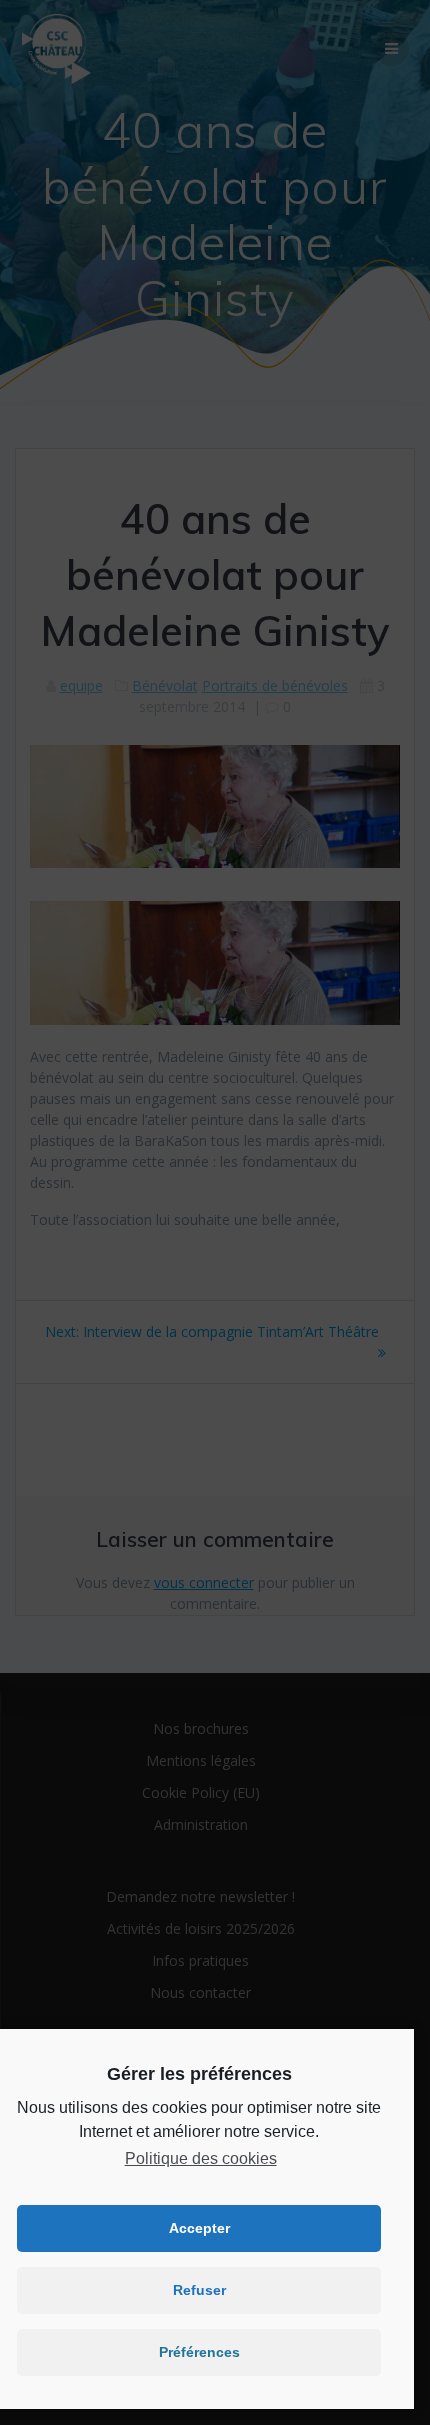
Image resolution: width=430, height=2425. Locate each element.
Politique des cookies (200, 2158)
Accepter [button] (199, 2228)
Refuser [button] (199, 2290)
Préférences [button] (199, 2352)
